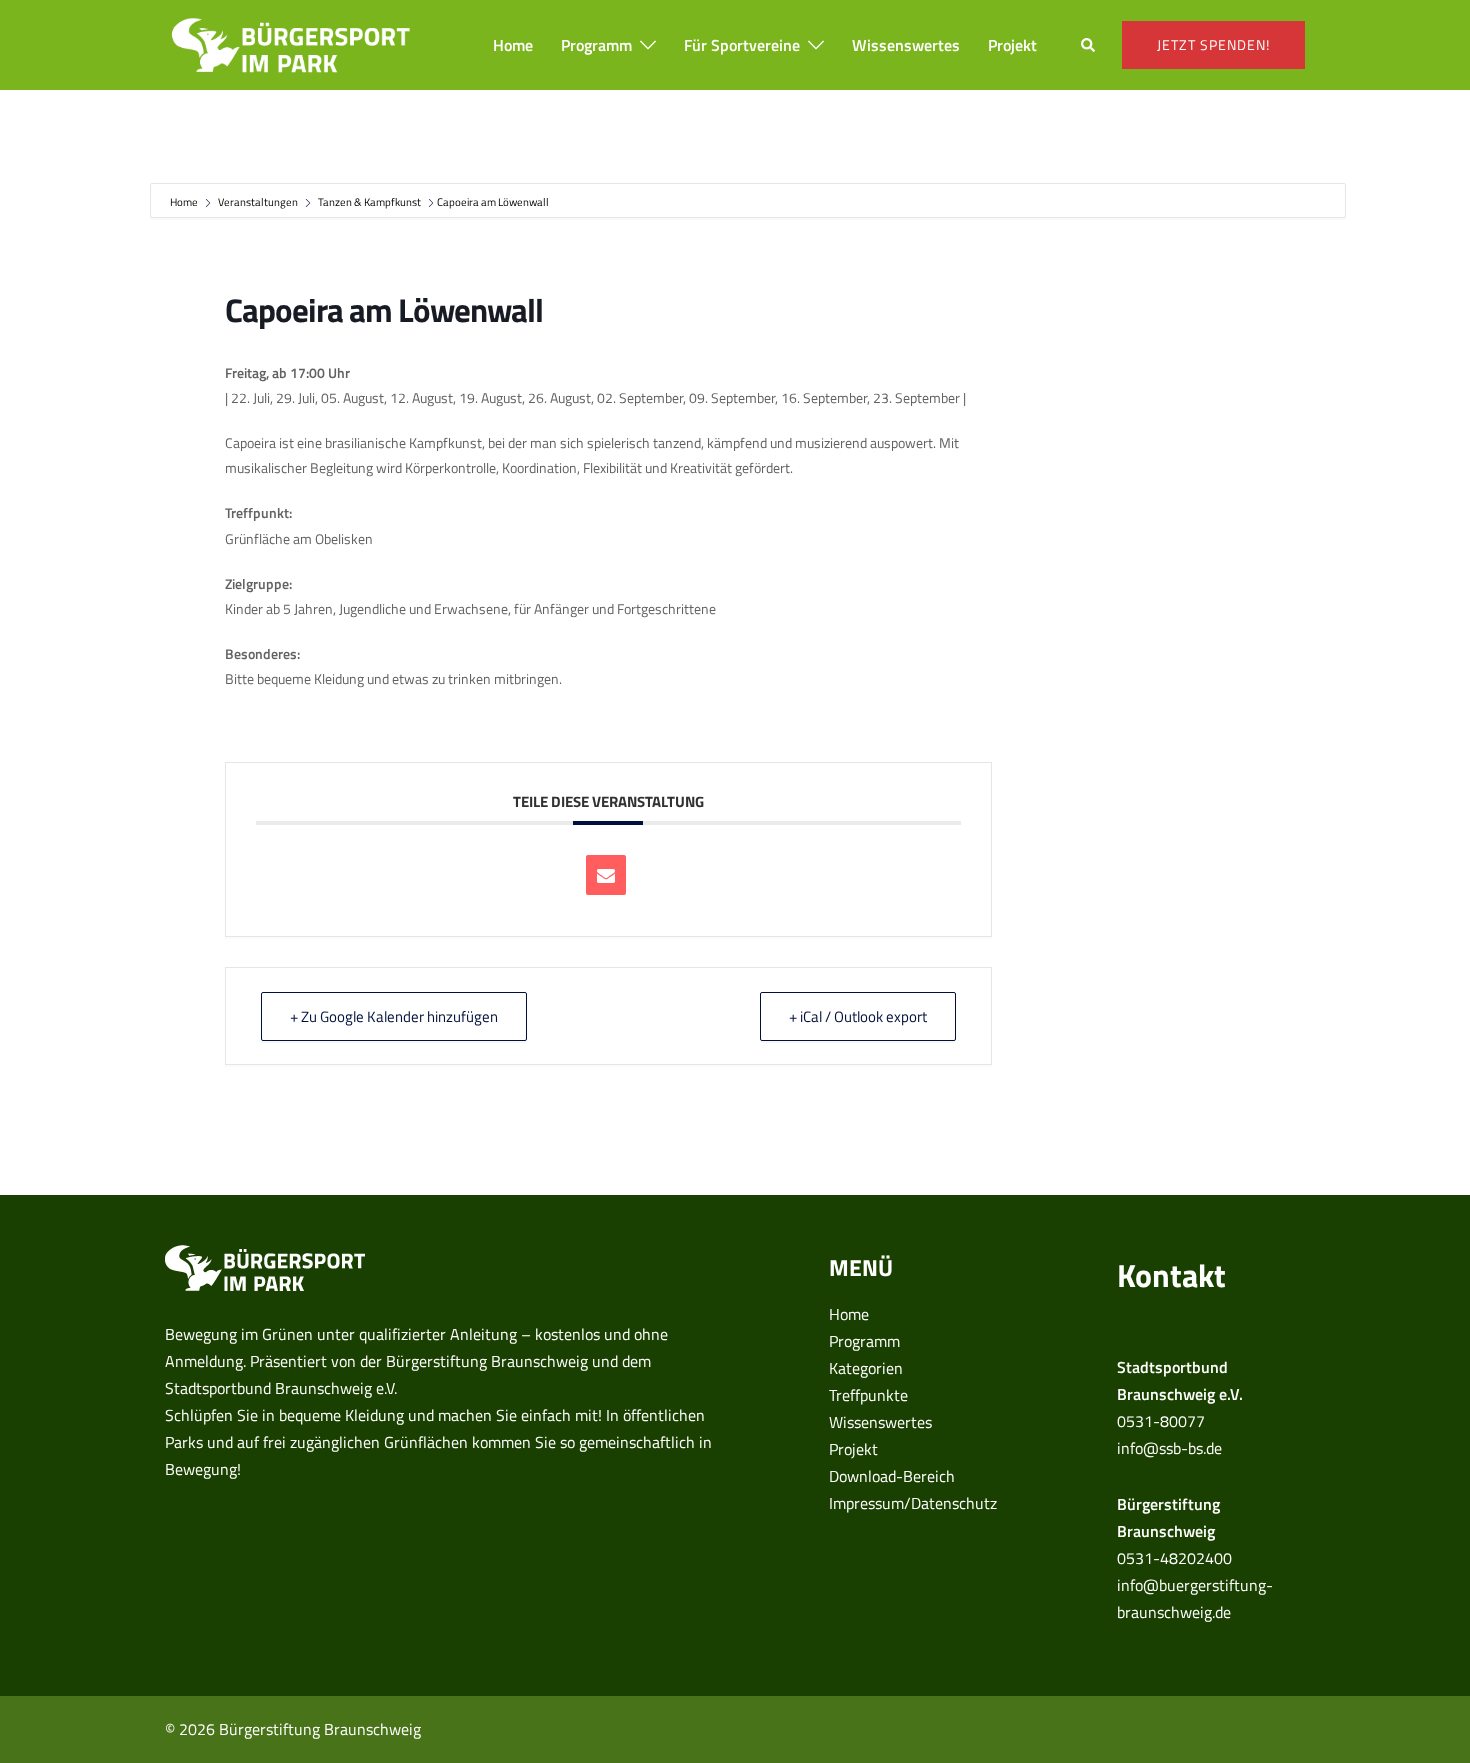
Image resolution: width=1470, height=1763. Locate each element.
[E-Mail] (606, 875)
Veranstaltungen (258, 202)
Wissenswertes (906, 45)
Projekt (1012, 45)
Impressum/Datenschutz (913, 1503)
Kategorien (866, 1368)
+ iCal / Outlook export (858, 1016)
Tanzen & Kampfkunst (369, 202)
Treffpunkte (868, 1395)
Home (513, 45)
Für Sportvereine (742, 45)
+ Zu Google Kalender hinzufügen (394, 1016)
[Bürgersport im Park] (290, 43)
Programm (596, 45)
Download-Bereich (892, 1476)
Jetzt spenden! (1213, 44)
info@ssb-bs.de (1169, 1448)
